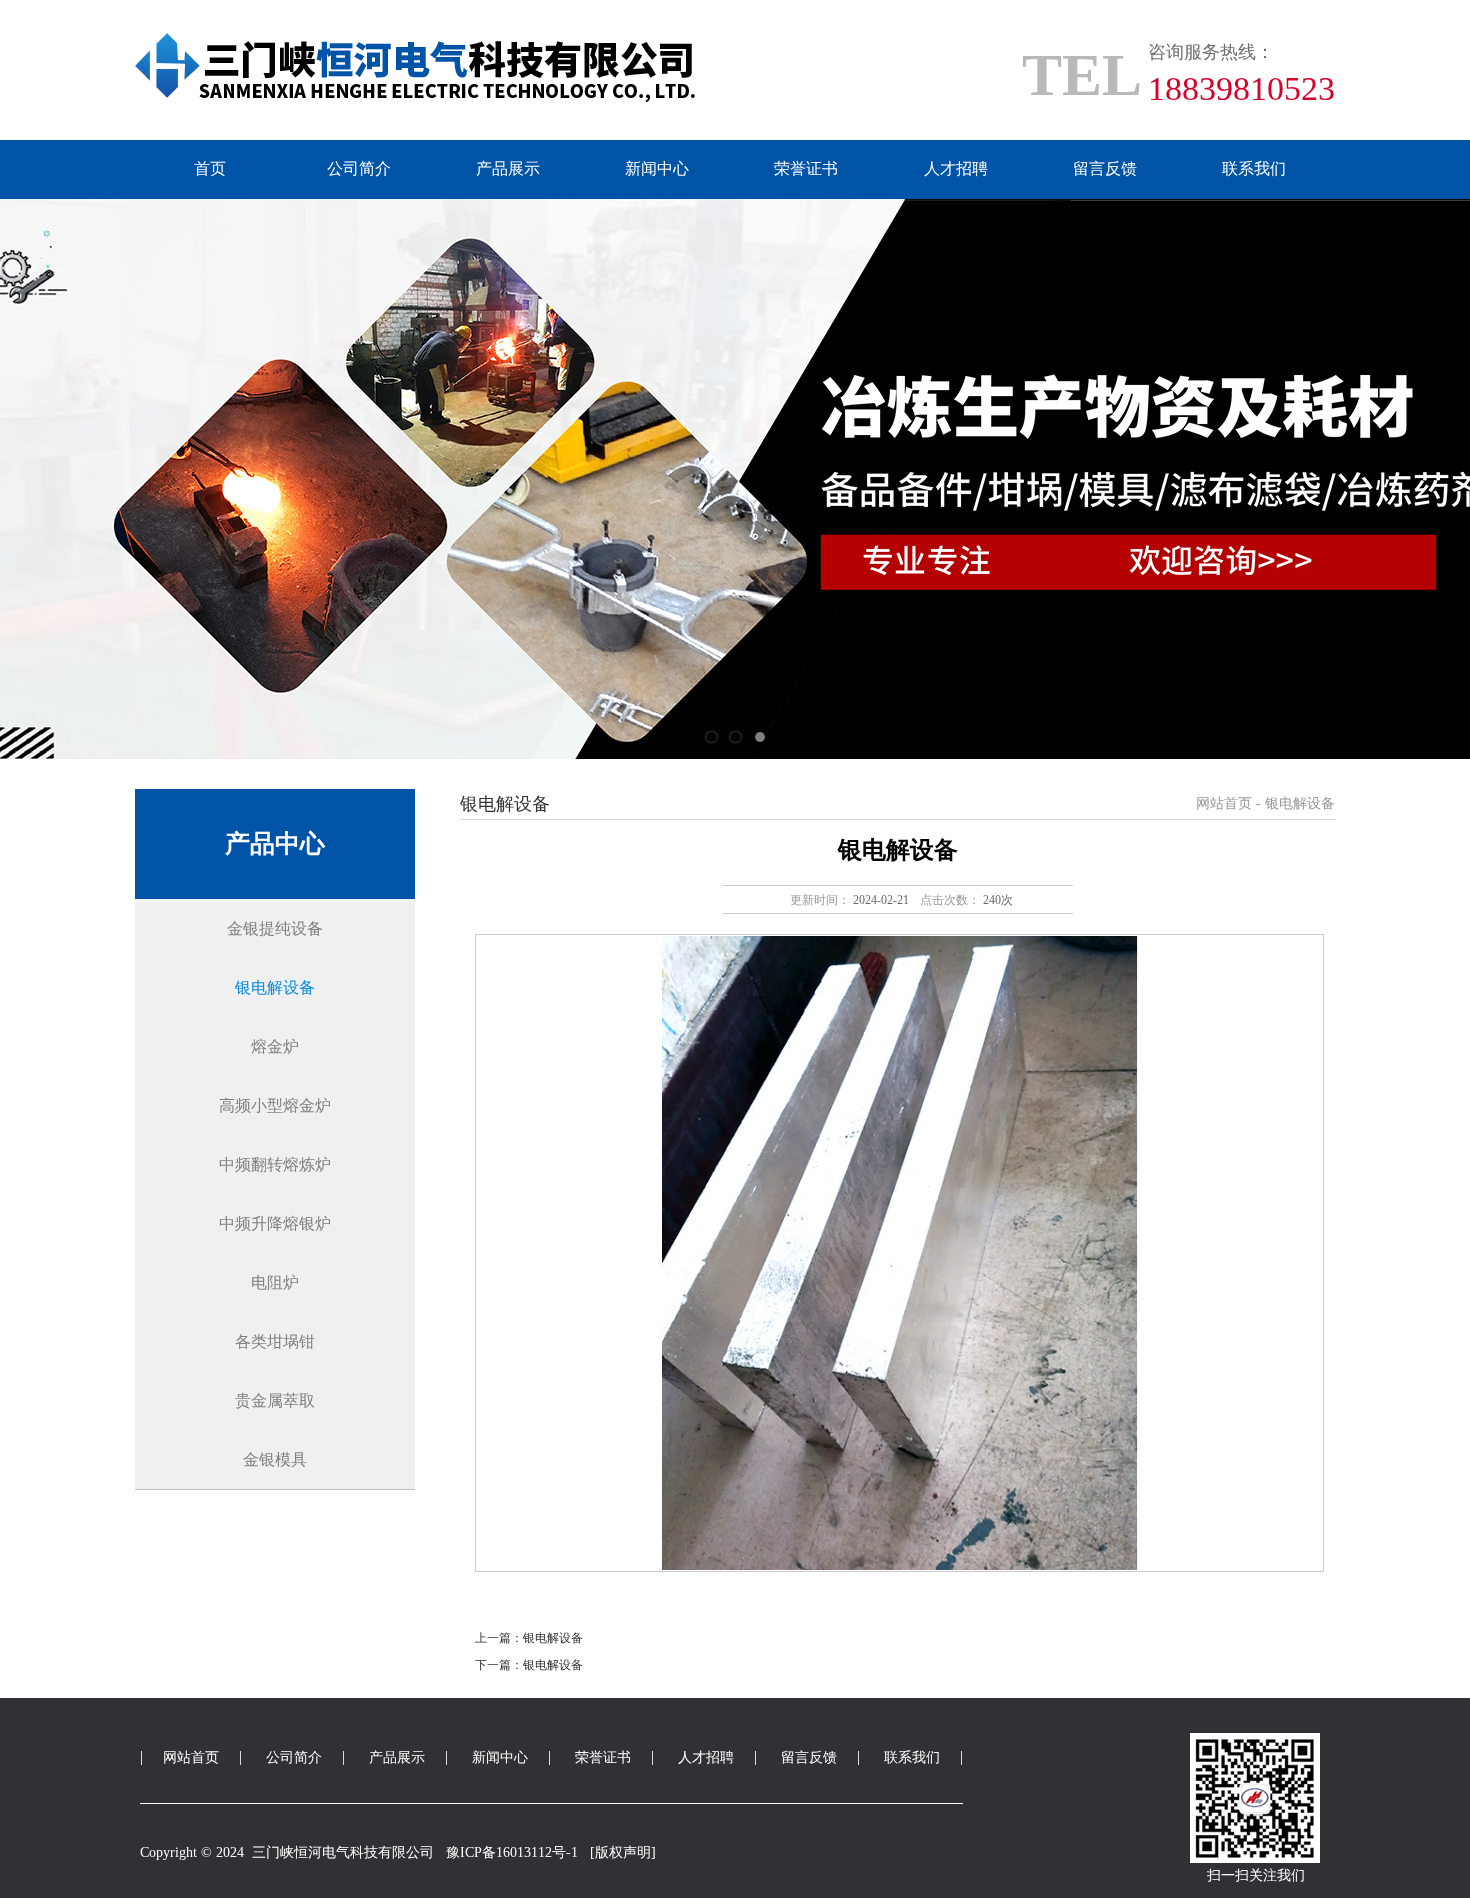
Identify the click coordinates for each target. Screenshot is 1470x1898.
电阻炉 (275, 1282)
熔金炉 (275, 1046)
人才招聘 (956, 168)
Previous (35, 479)
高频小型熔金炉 (275, 1105)
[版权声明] (623, 1852)
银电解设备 (275, 987)
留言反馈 (1105, 168)
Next (1435, 479)
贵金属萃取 (275, 1400)
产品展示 (508, 168)
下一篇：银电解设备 (529, 1665)
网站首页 (1224, 803)
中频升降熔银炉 (275, 1223)
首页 (210, 168)
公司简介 (359, 168)
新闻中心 (657, 168)
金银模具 (275, 1459)
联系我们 (1254, 168)
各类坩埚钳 (275, 1341)
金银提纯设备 (275, 928)
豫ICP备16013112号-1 (512, 1852)
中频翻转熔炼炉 (275, 1164)
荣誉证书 (806, 168)
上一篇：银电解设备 (529, 1638)
